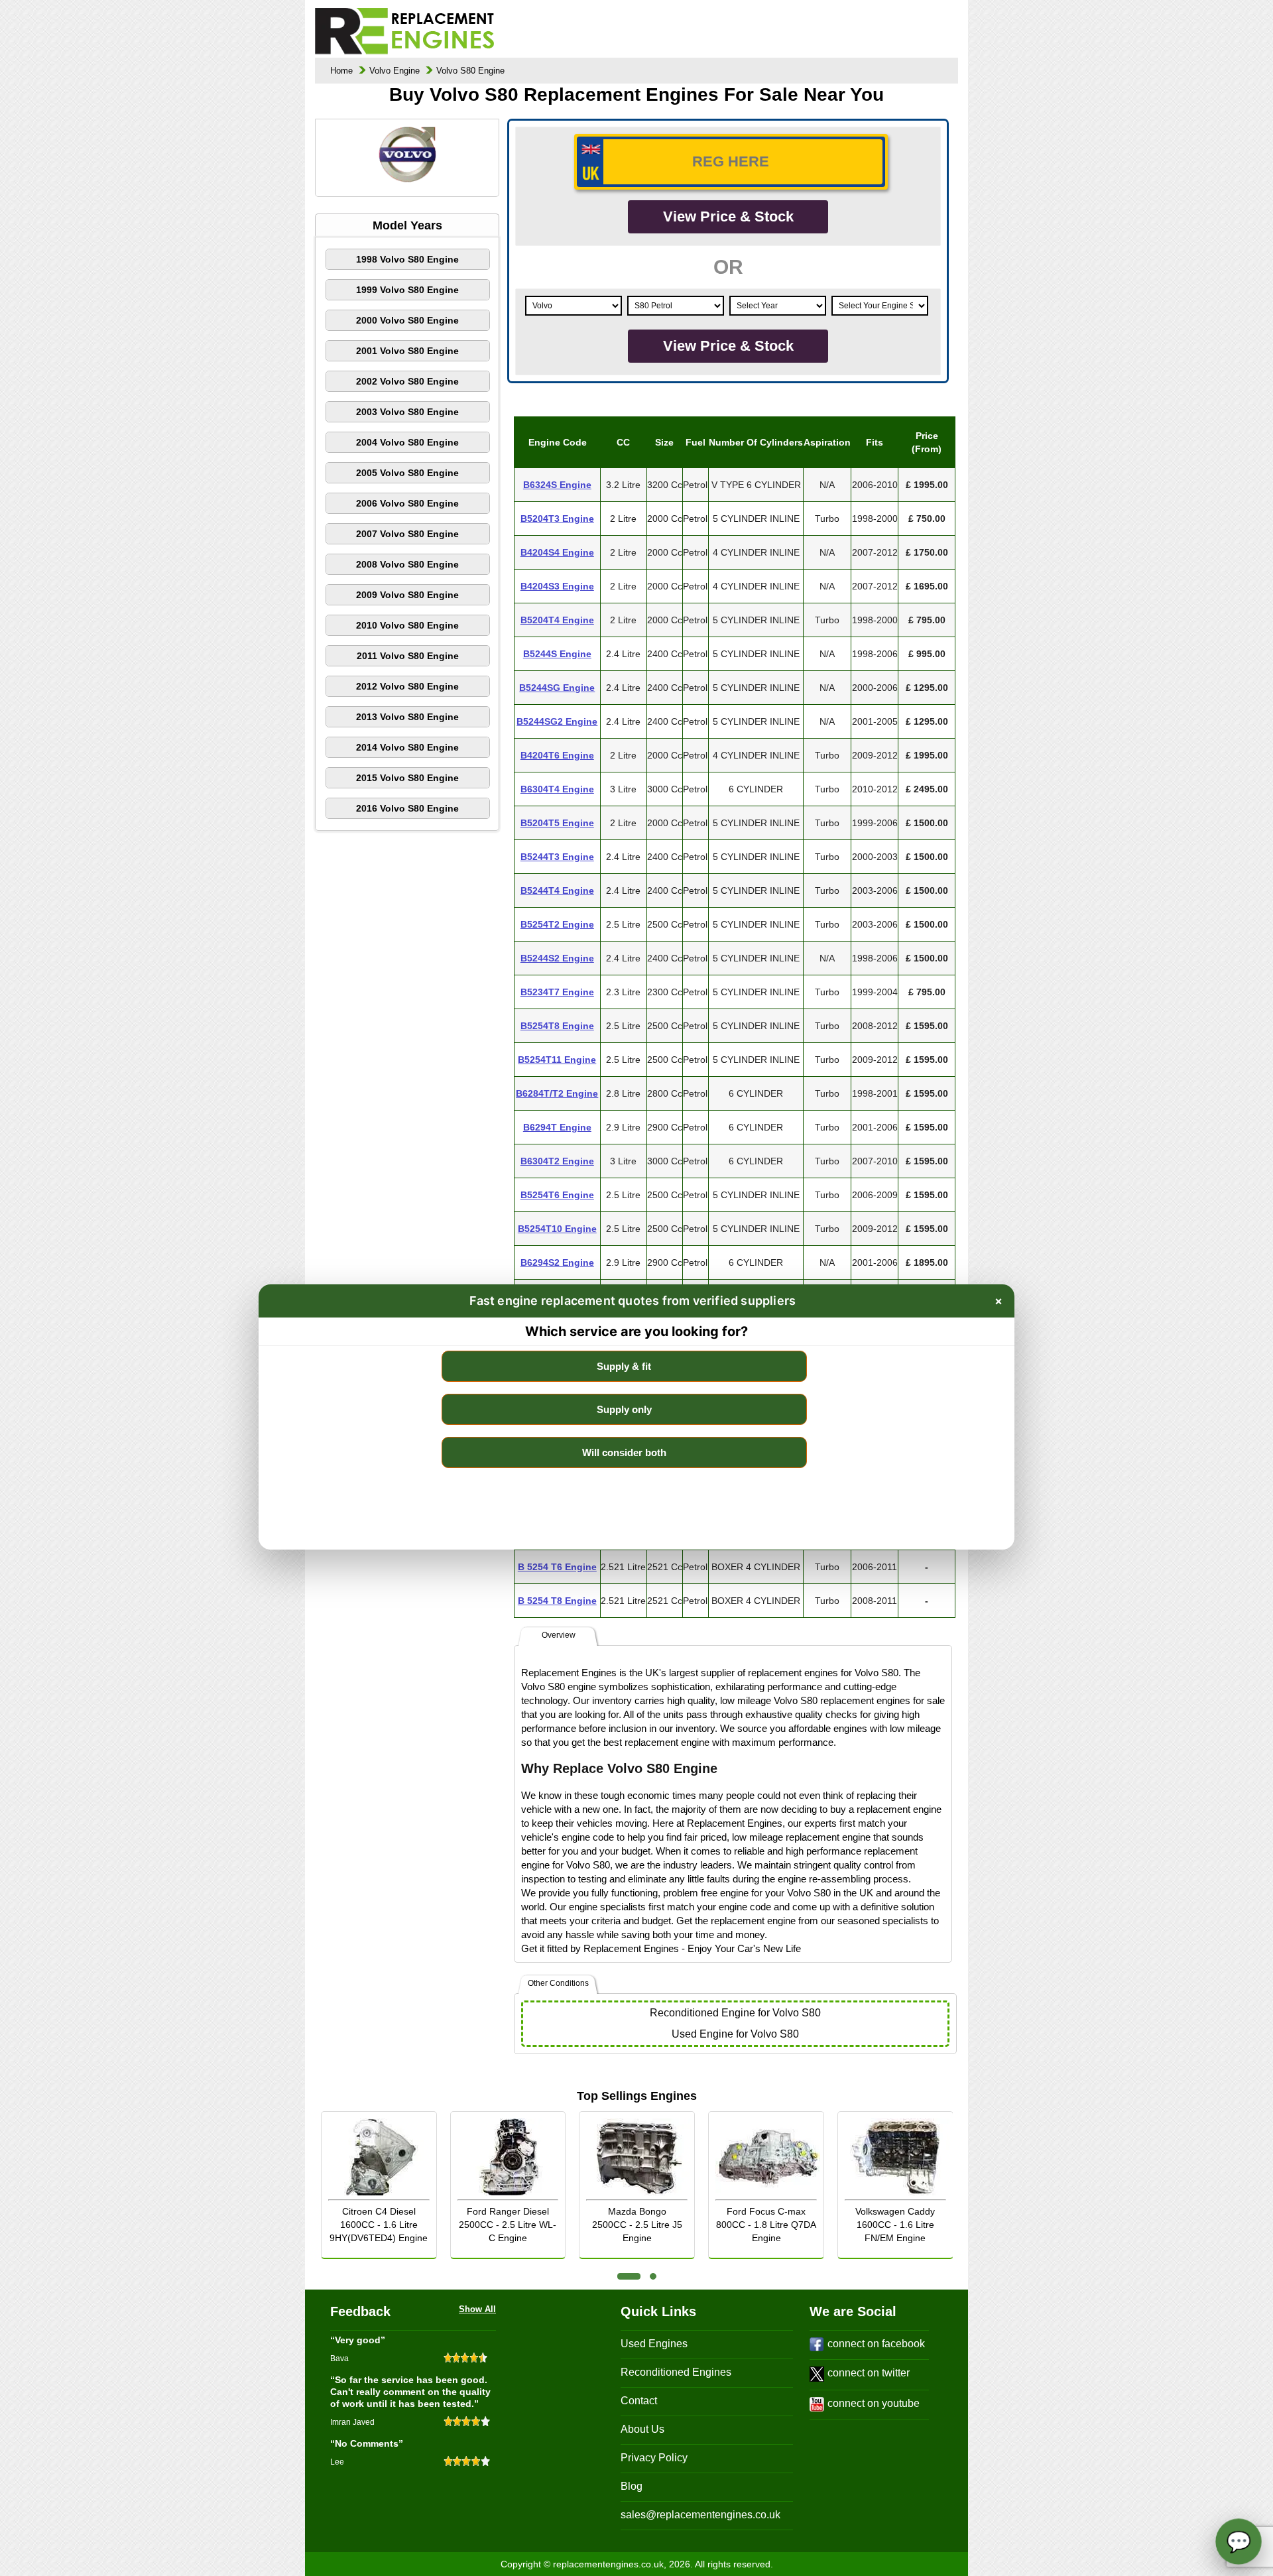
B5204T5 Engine (557, 823)
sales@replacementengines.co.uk (700, 2515)
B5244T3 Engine (557, 857)
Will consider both (624, 1452)
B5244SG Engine (557, 688)
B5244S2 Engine (557, 958)
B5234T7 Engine (557, 992)
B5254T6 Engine (557, 1195)
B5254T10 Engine (557, 1229)
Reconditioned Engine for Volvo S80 (735, 2013)
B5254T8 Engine (557, 1026)
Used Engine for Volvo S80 (735, 2034)
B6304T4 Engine (557, 789)
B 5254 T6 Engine (557, 1567)
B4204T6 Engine (557, 755)
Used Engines (654, 2344)
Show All (477, 2309)
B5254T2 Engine (557, 924)
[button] (629, 2276)
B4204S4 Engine (557, 552)
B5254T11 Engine (557, 1060)
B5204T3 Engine (557, 519)
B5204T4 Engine (557, 620)
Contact (639, 2401)
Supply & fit (624, 1366)
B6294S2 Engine (557, 1262)
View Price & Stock (728, 216)
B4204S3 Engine (557, 586)
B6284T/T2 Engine (557, 1093)
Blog (632, 2486)
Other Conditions (558, 1983)
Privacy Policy (654, 2458)
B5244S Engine (557, 654)
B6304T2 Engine (557, 1161)
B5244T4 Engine (557, 890)
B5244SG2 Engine (557, 721)
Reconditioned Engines (676, 2372)
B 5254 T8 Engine (557, 1601)
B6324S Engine (557, 485)
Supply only (624, 1409)
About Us (642, 2429)
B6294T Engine (557, 1127)
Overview (559, 1635)
